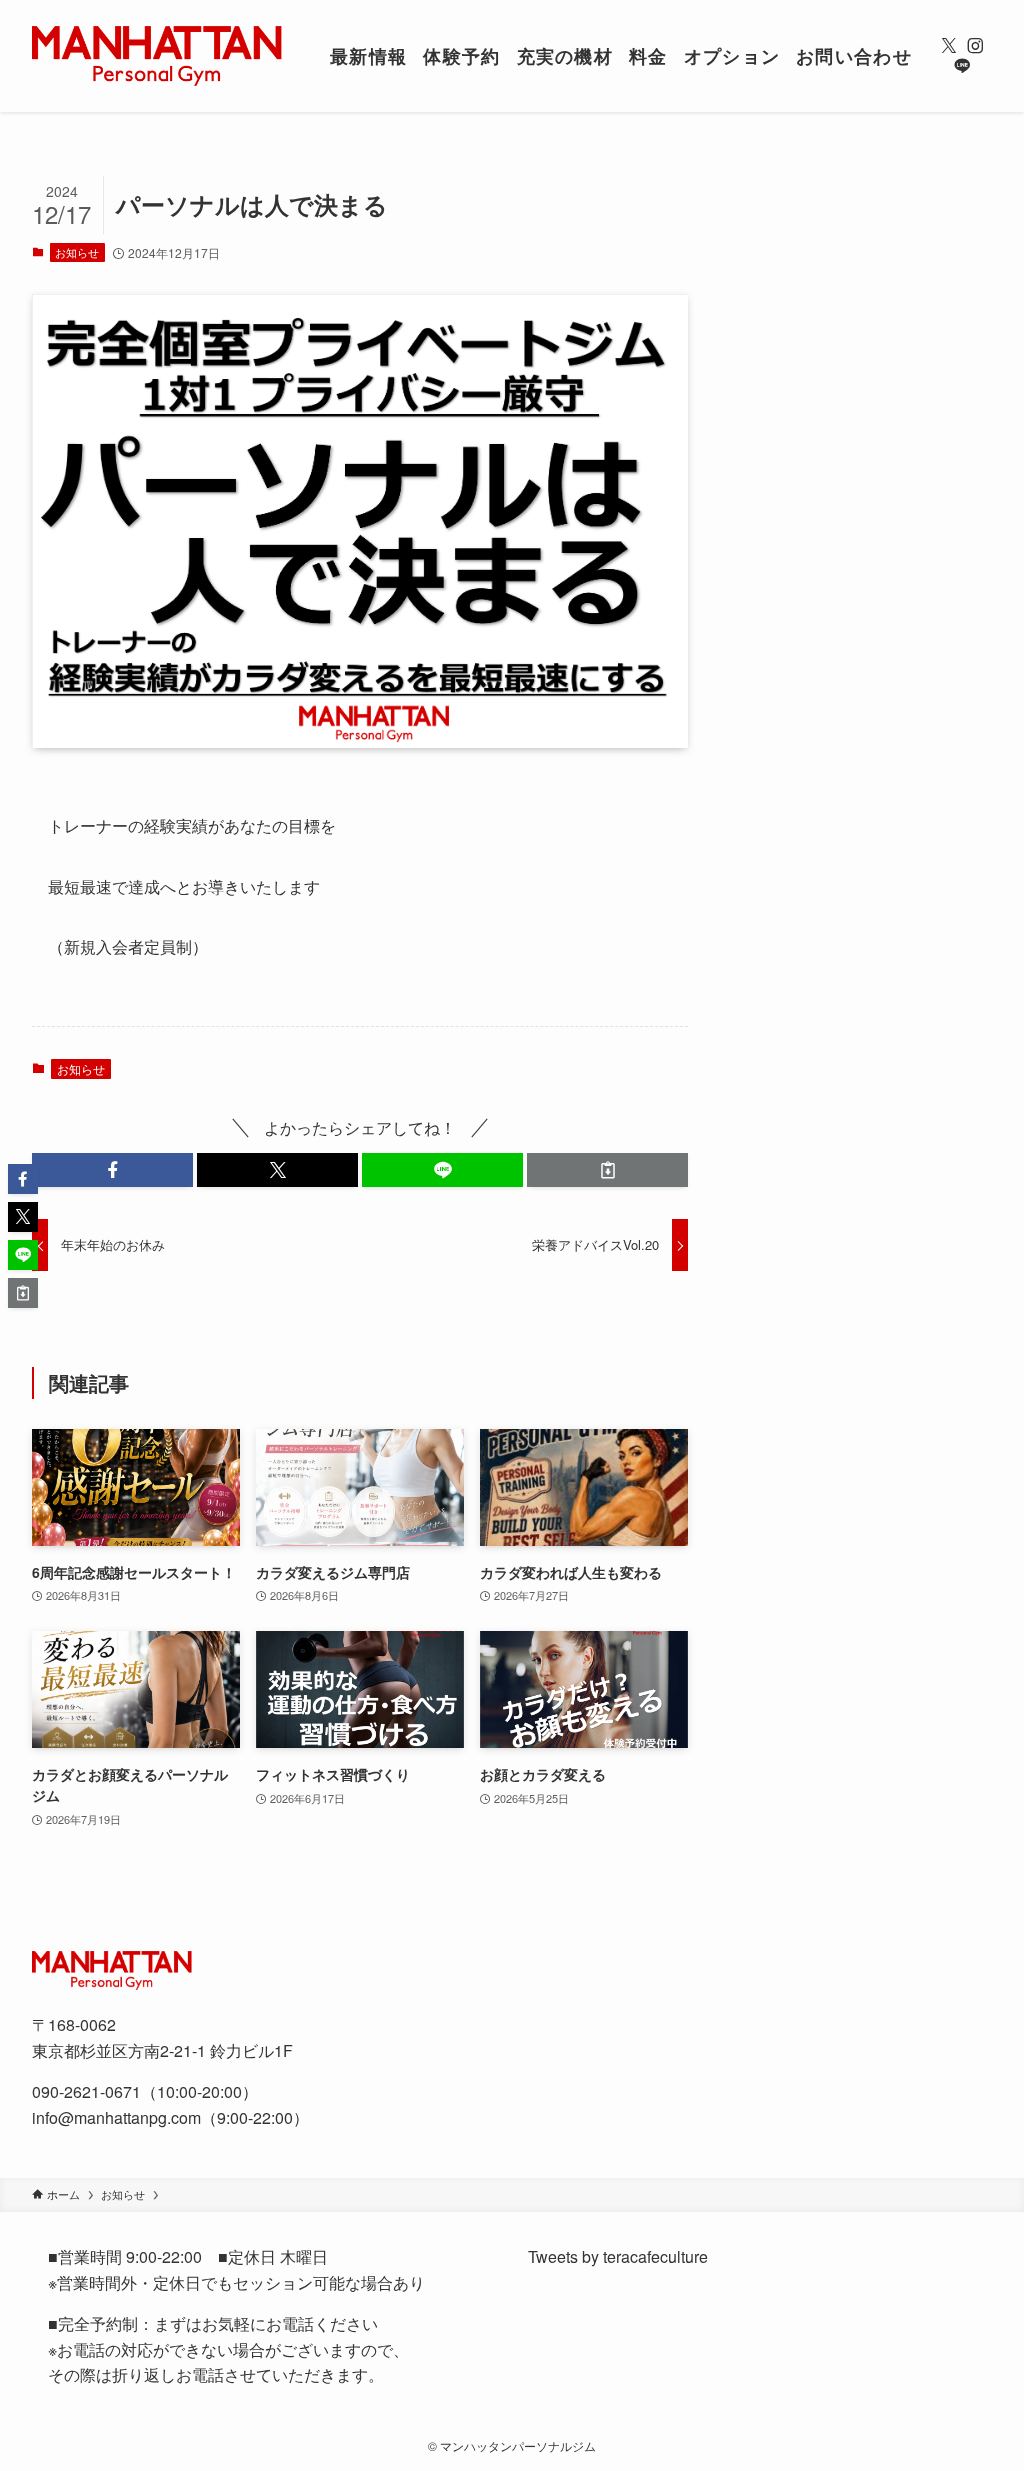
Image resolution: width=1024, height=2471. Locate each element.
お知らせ (77, 252)
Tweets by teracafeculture (618, 2256)
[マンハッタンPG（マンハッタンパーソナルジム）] (157, 56)
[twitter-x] (949, 46)
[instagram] (975, 46)
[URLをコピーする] (607, 1170)
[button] (112, 1170)
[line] (962, 66)
